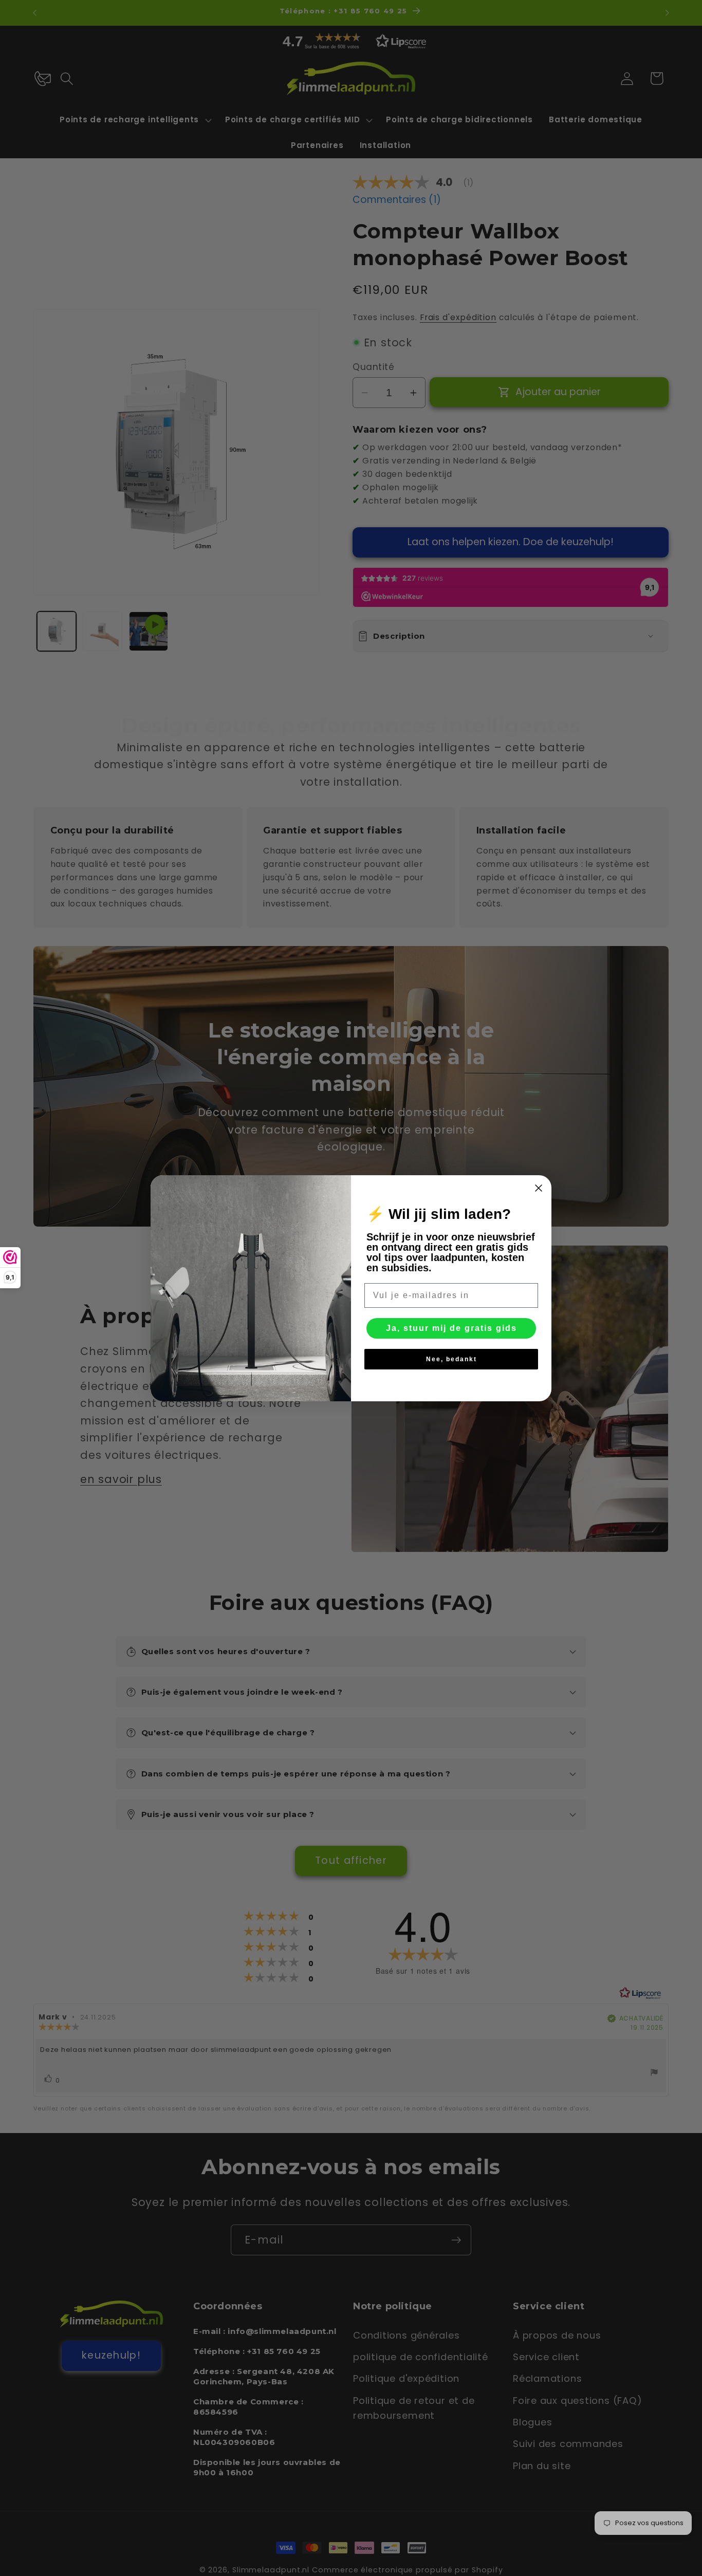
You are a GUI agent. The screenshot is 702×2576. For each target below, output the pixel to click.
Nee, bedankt (451, 1359)
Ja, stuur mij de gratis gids (451, 1328)
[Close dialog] (539, 1188)
